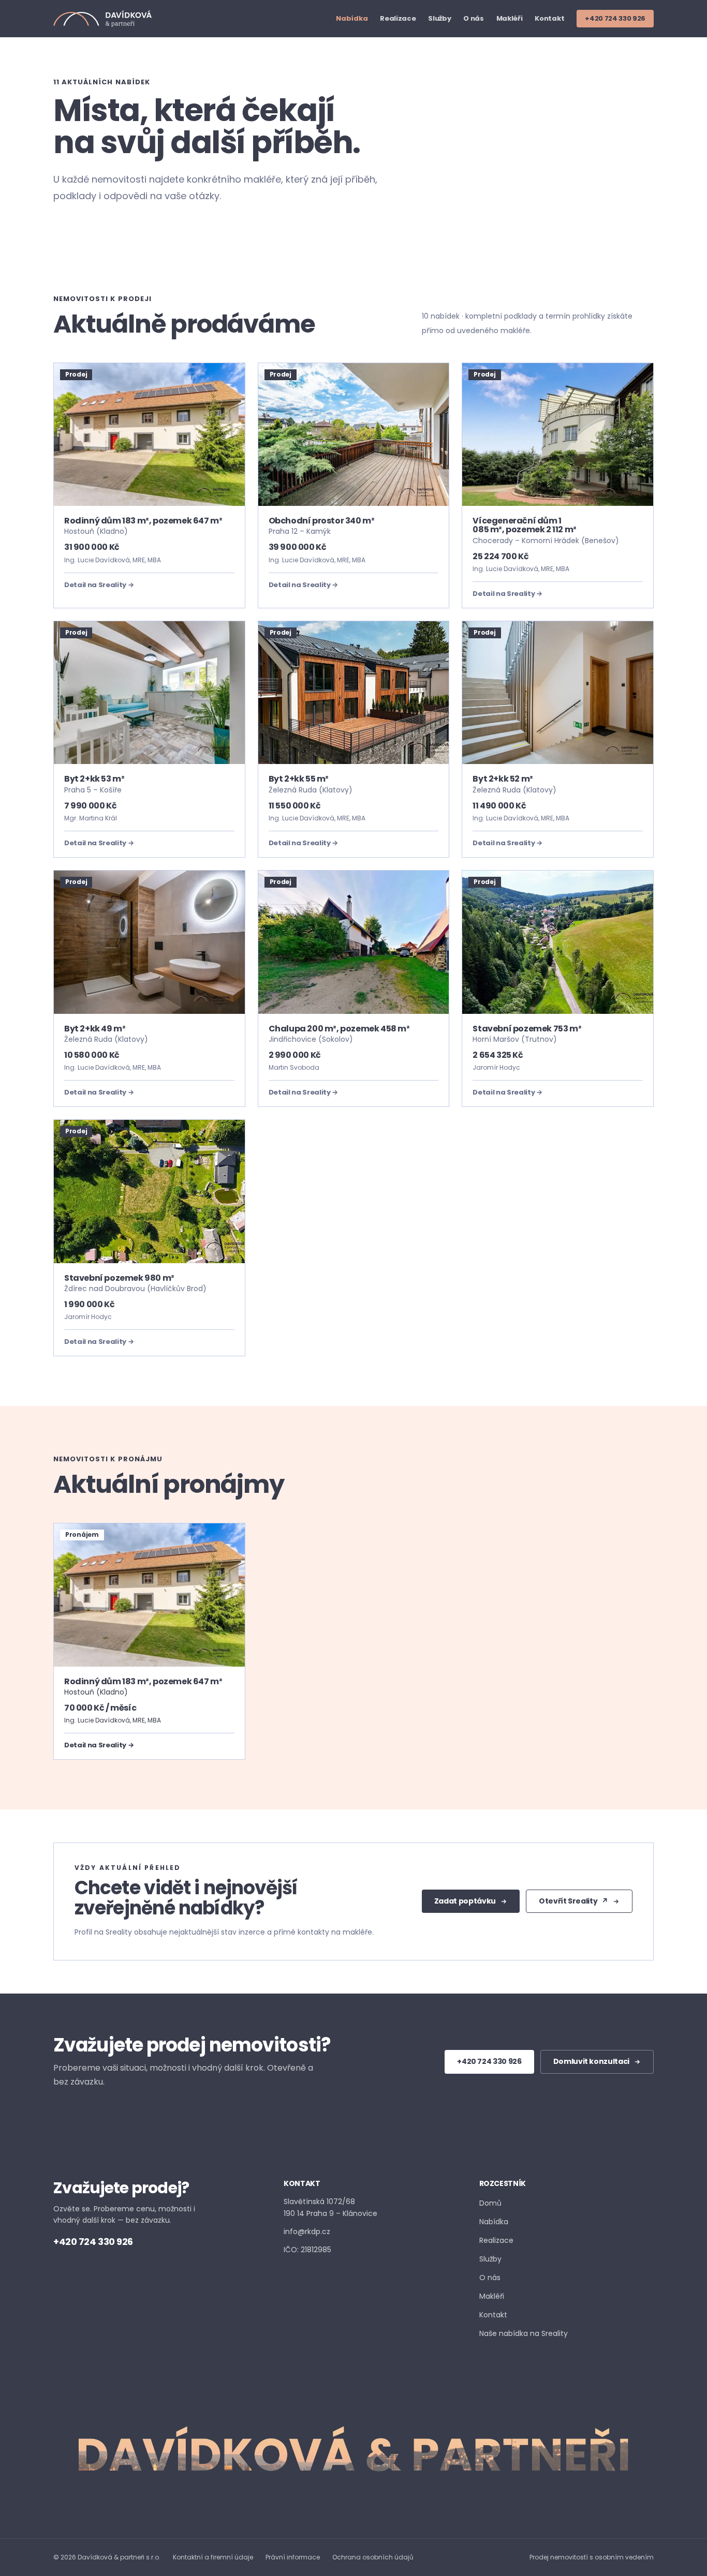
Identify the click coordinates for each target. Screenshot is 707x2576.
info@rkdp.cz (307, 2231)
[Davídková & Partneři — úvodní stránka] (102, 19)
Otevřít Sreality (573, 1901)
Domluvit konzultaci (591, 2061)
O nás (473, 19)
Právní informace (293, 2557)
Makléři (510, 19)
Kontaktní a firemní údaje (213, 2557)
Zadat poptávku (465, 1901)
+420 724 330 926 (615, 18)
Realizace (398, 19)
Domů (490, 2203)
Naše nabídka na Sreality (524, 2333)
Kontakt (549, 19)
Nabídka (352, 19)
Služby (439, 19)
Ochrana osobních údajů (373, 2557)
